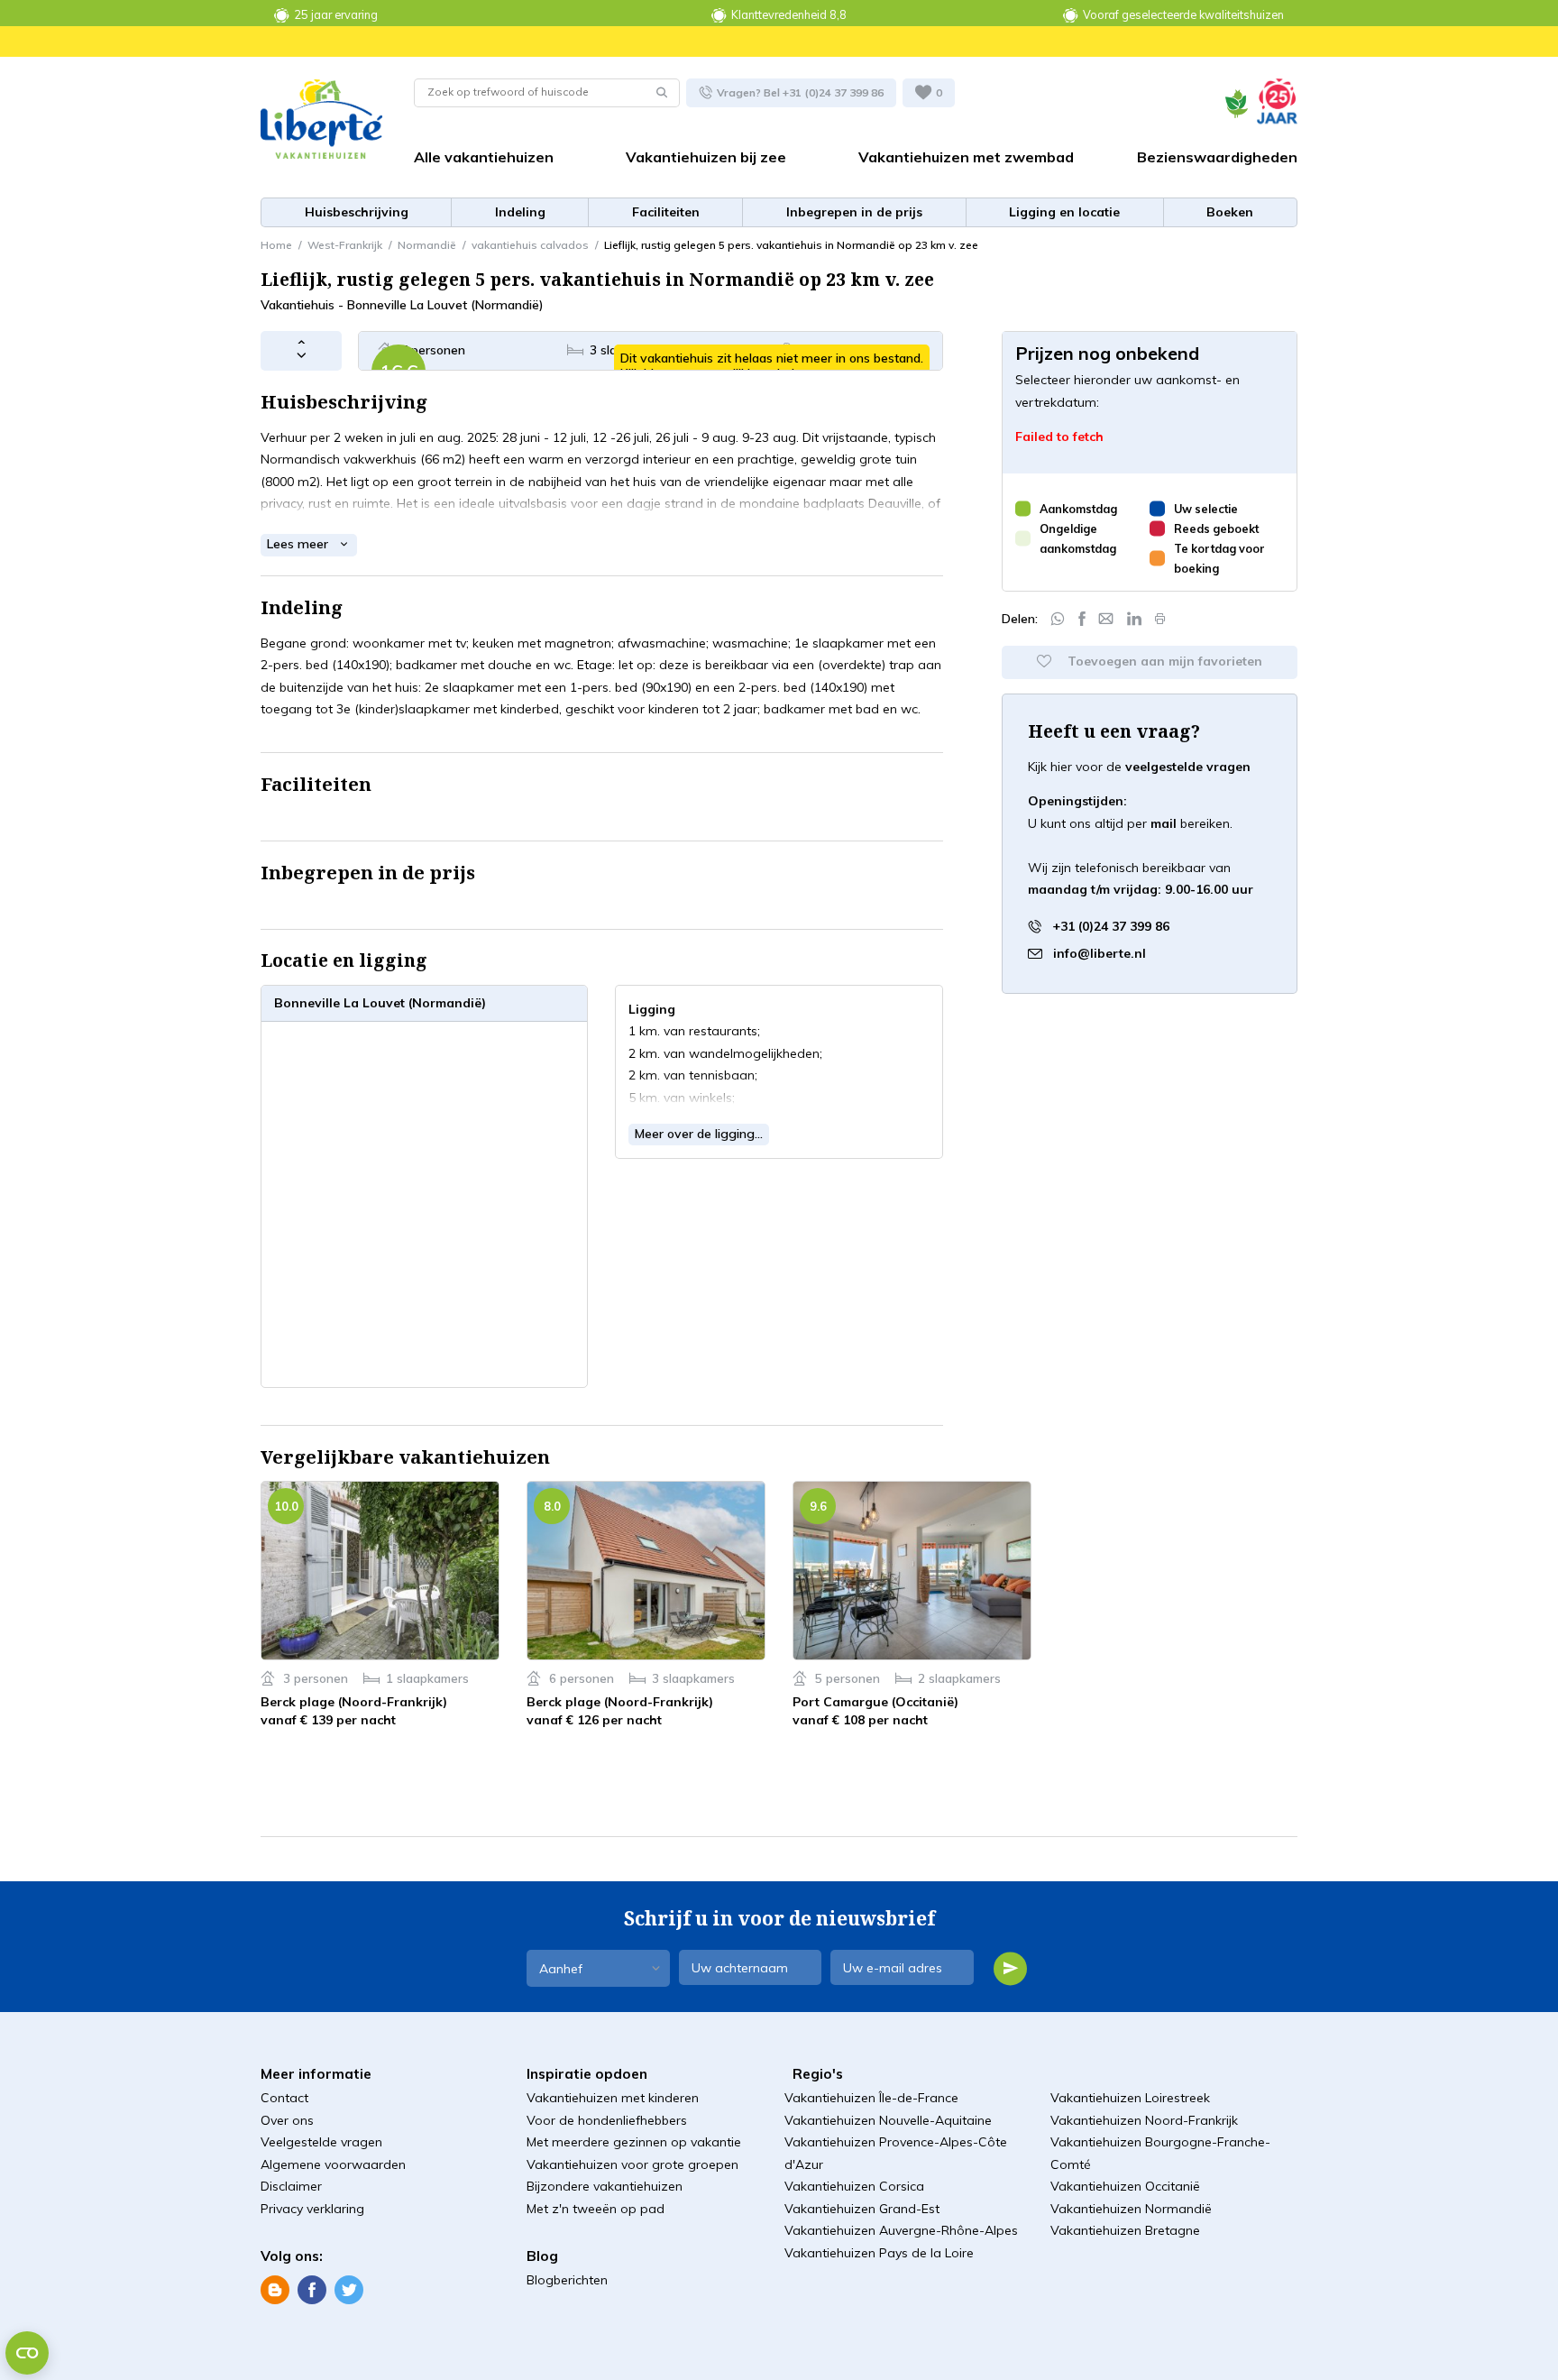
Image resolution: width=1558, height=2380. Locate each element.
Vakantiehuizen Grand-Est (862, 2209)
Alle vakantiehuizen (484, 157)
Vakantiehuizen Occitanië (1125, 2186)
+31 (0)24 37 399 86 (1109, 925)
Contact (284, 2098)
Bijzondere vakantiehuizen (605, 2186)
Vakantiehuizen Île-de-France (871, 2098)
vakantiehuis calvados (530, 245)
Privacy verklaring (312, 2209)
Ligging (1064, 212)
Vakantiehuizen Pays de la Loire (879, 2253)
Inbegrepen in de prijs (854, 212)
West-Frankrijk (345, 245)
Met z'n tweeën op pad (596, 2209)
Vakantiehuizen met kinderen (613, 2098)
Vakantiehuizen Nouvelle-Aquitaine (888, 2120)
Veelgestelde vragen (321, 2142)
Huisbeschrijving (357, 212)
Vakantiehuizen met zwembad (966, 157)
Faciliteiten (666, 212)
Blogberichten (567, 2280)
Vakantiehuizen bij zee (706, 157)
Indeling (520, 212)
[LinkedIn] (1135, 619)
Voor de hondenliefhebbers (607, 2120)
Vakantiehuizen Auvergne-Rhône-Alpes (901, 2230)
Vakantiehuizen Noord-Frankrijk (1144, 2120)
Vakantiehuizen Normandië (1131, 2209)
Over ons (287, 2120)
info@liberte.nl (1100, 952)
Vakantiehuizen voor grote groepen (632, 2164)
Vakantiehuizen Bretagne (1125, 2230)
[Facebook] (1082, 619)
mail (1164, 823)
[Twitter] (349, 2289)
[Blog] (275, 2289)
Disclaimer (291, 2186)
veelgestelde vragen (1188, 767)
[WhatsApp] (1058, 619)
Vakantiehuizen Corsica (854, 2186)
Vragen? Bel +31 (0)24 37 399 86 (799, 92)
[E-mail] (1106, 619)
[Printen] (1160, 619)
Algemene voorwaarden (333, 2164)
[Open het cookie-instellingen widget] (27, 2353)
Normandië (427, 245)
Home (276, 245)
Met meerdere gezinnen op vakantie (634, 2142)
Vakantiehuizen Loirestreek (1130, 2098)
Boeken (1230, 212)
